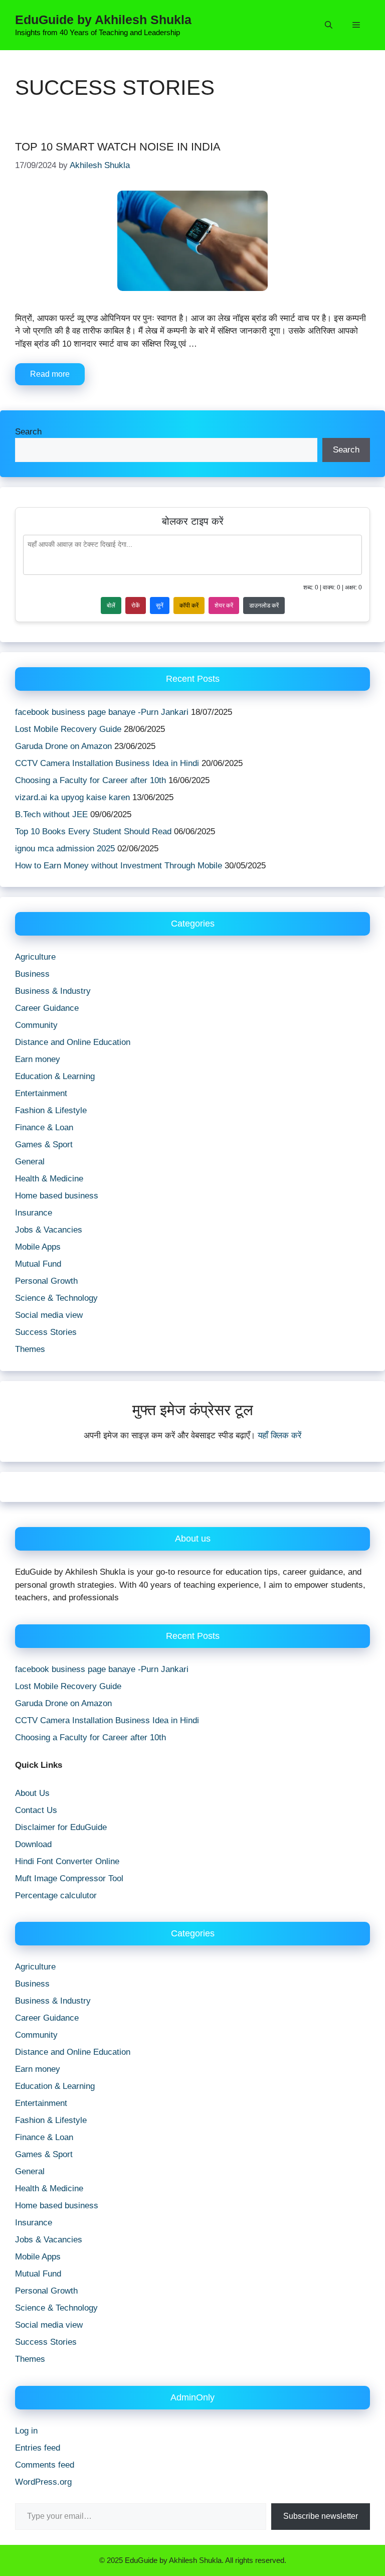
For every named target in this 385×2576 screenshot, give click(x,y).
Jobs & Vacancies (49, 1230)
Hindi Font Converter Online (67, 1861)
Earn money (38, 1059)
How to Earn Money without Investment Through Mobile (119, 866)
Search (28, 432)
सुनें (160, 605)
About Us (32, 1793)
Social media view (49, 1315)
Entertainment (41, 1093)
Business (32, 974)
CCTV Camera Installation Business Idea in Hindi (107, 763)
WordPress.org (43, 2482)
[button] (329, 25)
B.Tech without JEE (51, 814)
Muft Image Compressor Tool (69, 1878)
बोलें (111, 605)
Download (33, 1844)
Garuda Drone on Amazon (63, 746)
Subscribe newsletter (321, 2516)
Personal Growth (46, 1281)
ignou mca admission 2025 (65, 849)
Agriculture (35, 957)
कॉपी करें (189, 605)
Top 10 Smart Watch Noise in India (118, 147)
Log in (26, 2431)
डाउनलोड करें (264, 605)
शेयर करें (224, 605)
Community (36, 1025)
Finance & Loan (44, 1127)
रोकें (136, 605)
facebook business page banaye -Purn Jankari (102, 712)
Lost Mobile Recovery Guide (68, 729)
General (30, 1162)
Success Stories (46, 1332)
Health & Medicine (49, 1179)
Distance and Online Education (73, 1042)
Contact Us (36, 1810)
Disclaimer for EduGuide (61, 1827)
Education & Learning (55, 1076)
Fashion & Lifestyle (51, 1110)
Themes (30, 1349)
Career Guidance (47, 1008)
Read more (50, 374)
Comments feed (45, 2465)
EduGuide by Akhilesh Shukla (103, 20)
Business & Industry (53, 991)
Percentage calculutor (56, 1896)
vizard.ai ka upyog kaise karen (72, 797)
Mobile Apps (38, 1247)
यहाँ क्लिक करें (279, 1435)
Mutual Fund (38, 1264)
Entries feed (38, 2448)
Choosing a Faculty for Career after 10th (90, 780)
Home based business (57, 1196)
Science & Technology (56, 1298)
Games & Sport (44, 1145)
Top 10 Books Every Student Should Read (93, 831)
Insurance (34, 1213)
